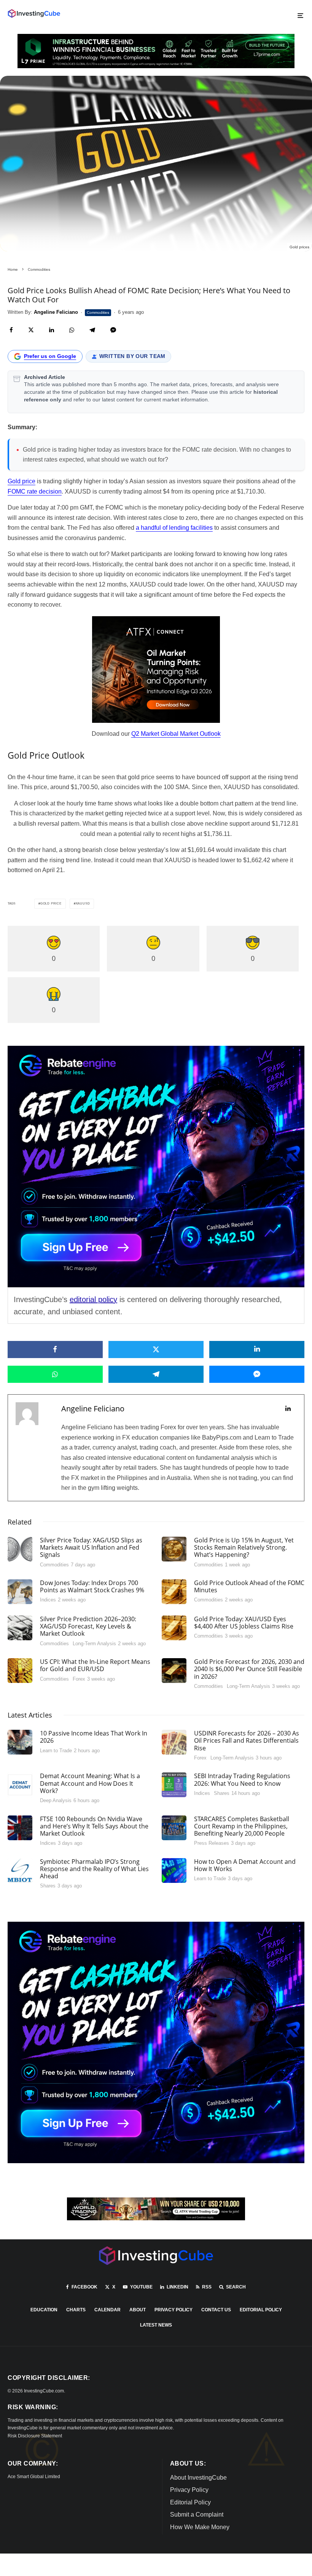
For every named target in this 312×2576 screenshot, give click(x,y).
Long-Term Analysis (94, 1644)
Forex (79, 1679)
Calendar (107, 2310)
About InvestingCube (198, 2478)
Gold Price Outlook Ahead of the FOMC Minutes (249, 1587)
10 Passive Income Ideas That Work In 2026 (94, 1737)
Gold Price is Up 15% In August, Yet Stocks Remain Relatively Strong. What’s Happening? (244, 1548)
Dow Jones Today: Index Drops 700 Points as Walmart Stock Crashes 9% (92, 1587)
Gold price (21, 481)
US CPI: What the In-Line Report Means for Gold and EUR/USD (95, 1665)
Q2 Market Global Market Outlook (176, 734)
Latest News (156, 2325)
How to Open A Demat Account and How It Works (245, 1865)
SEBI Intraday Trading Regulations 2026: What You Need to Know (242, 1780)
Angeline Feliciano (93, 1409)
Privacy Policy (174, 2310)
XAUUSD (83, 904)
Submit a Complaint (197, 2514)
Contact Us (216, 2310)
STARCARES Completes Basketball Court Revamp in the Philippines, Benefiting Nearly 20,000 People (242, 1827)
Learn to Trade (56, 1751)
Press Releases (212, 1843)
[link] (34, 14)
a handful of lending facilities (174, 528)
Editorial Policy (261, 2310)
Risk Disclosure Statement (35, 2436)
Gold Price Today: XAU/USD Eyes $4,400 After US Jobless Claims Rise (244, 1623)
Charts (76, 2310)
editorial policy (93, 1299)
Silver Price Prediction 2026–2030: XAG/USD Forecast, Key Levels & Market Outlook (88, 1627)
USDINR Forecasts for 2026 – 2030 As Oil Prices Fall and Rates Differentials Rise (247, 1741)
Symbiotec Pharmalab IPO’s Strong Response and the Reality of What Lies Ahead (94, 1869)
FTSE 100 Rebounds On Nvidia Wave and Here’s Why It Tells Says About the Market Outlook (94, 1827)
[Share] (11, 330)
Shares (222, 1793)
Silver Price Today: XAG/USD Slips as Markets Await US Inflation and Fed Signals (91, 1548)
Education (44, 2310)
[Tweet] (31, 330)
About (138, 2310)
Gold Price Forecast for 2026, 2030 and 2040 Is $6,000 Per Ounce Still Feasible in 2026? (249, 1669)
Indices (48, 1600)
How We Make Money (200, 2527)
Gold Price (51, 904)
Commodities (98, 312)
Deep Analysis (56, 1800)
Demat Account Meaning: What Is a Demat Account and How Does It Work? (90, 1783)
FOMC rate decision (35, 491)
